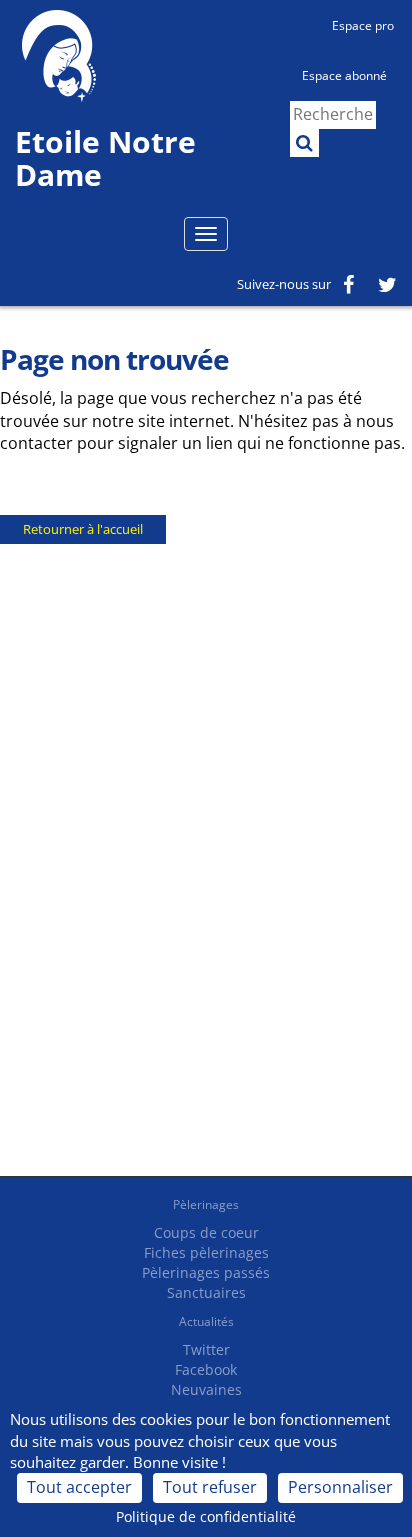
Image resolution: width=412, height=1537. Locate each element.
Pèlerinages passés (206, 1272)
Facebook (206, 1369)
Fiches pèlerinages (206, 1252)
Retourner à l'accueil (83, 529)
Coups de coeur (206, 1232)
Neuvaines (206, 1389)
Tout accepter (79, 1487)
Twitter (206, 1349)
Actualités (206, 1321)
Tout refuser (210, 1487)
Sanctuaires (206, 1292)
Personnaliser (340, 1487)
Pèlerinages (206, 1204)
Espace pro (363, 25)
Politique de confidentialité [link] (206, 1516)
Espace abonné (344, 75)
